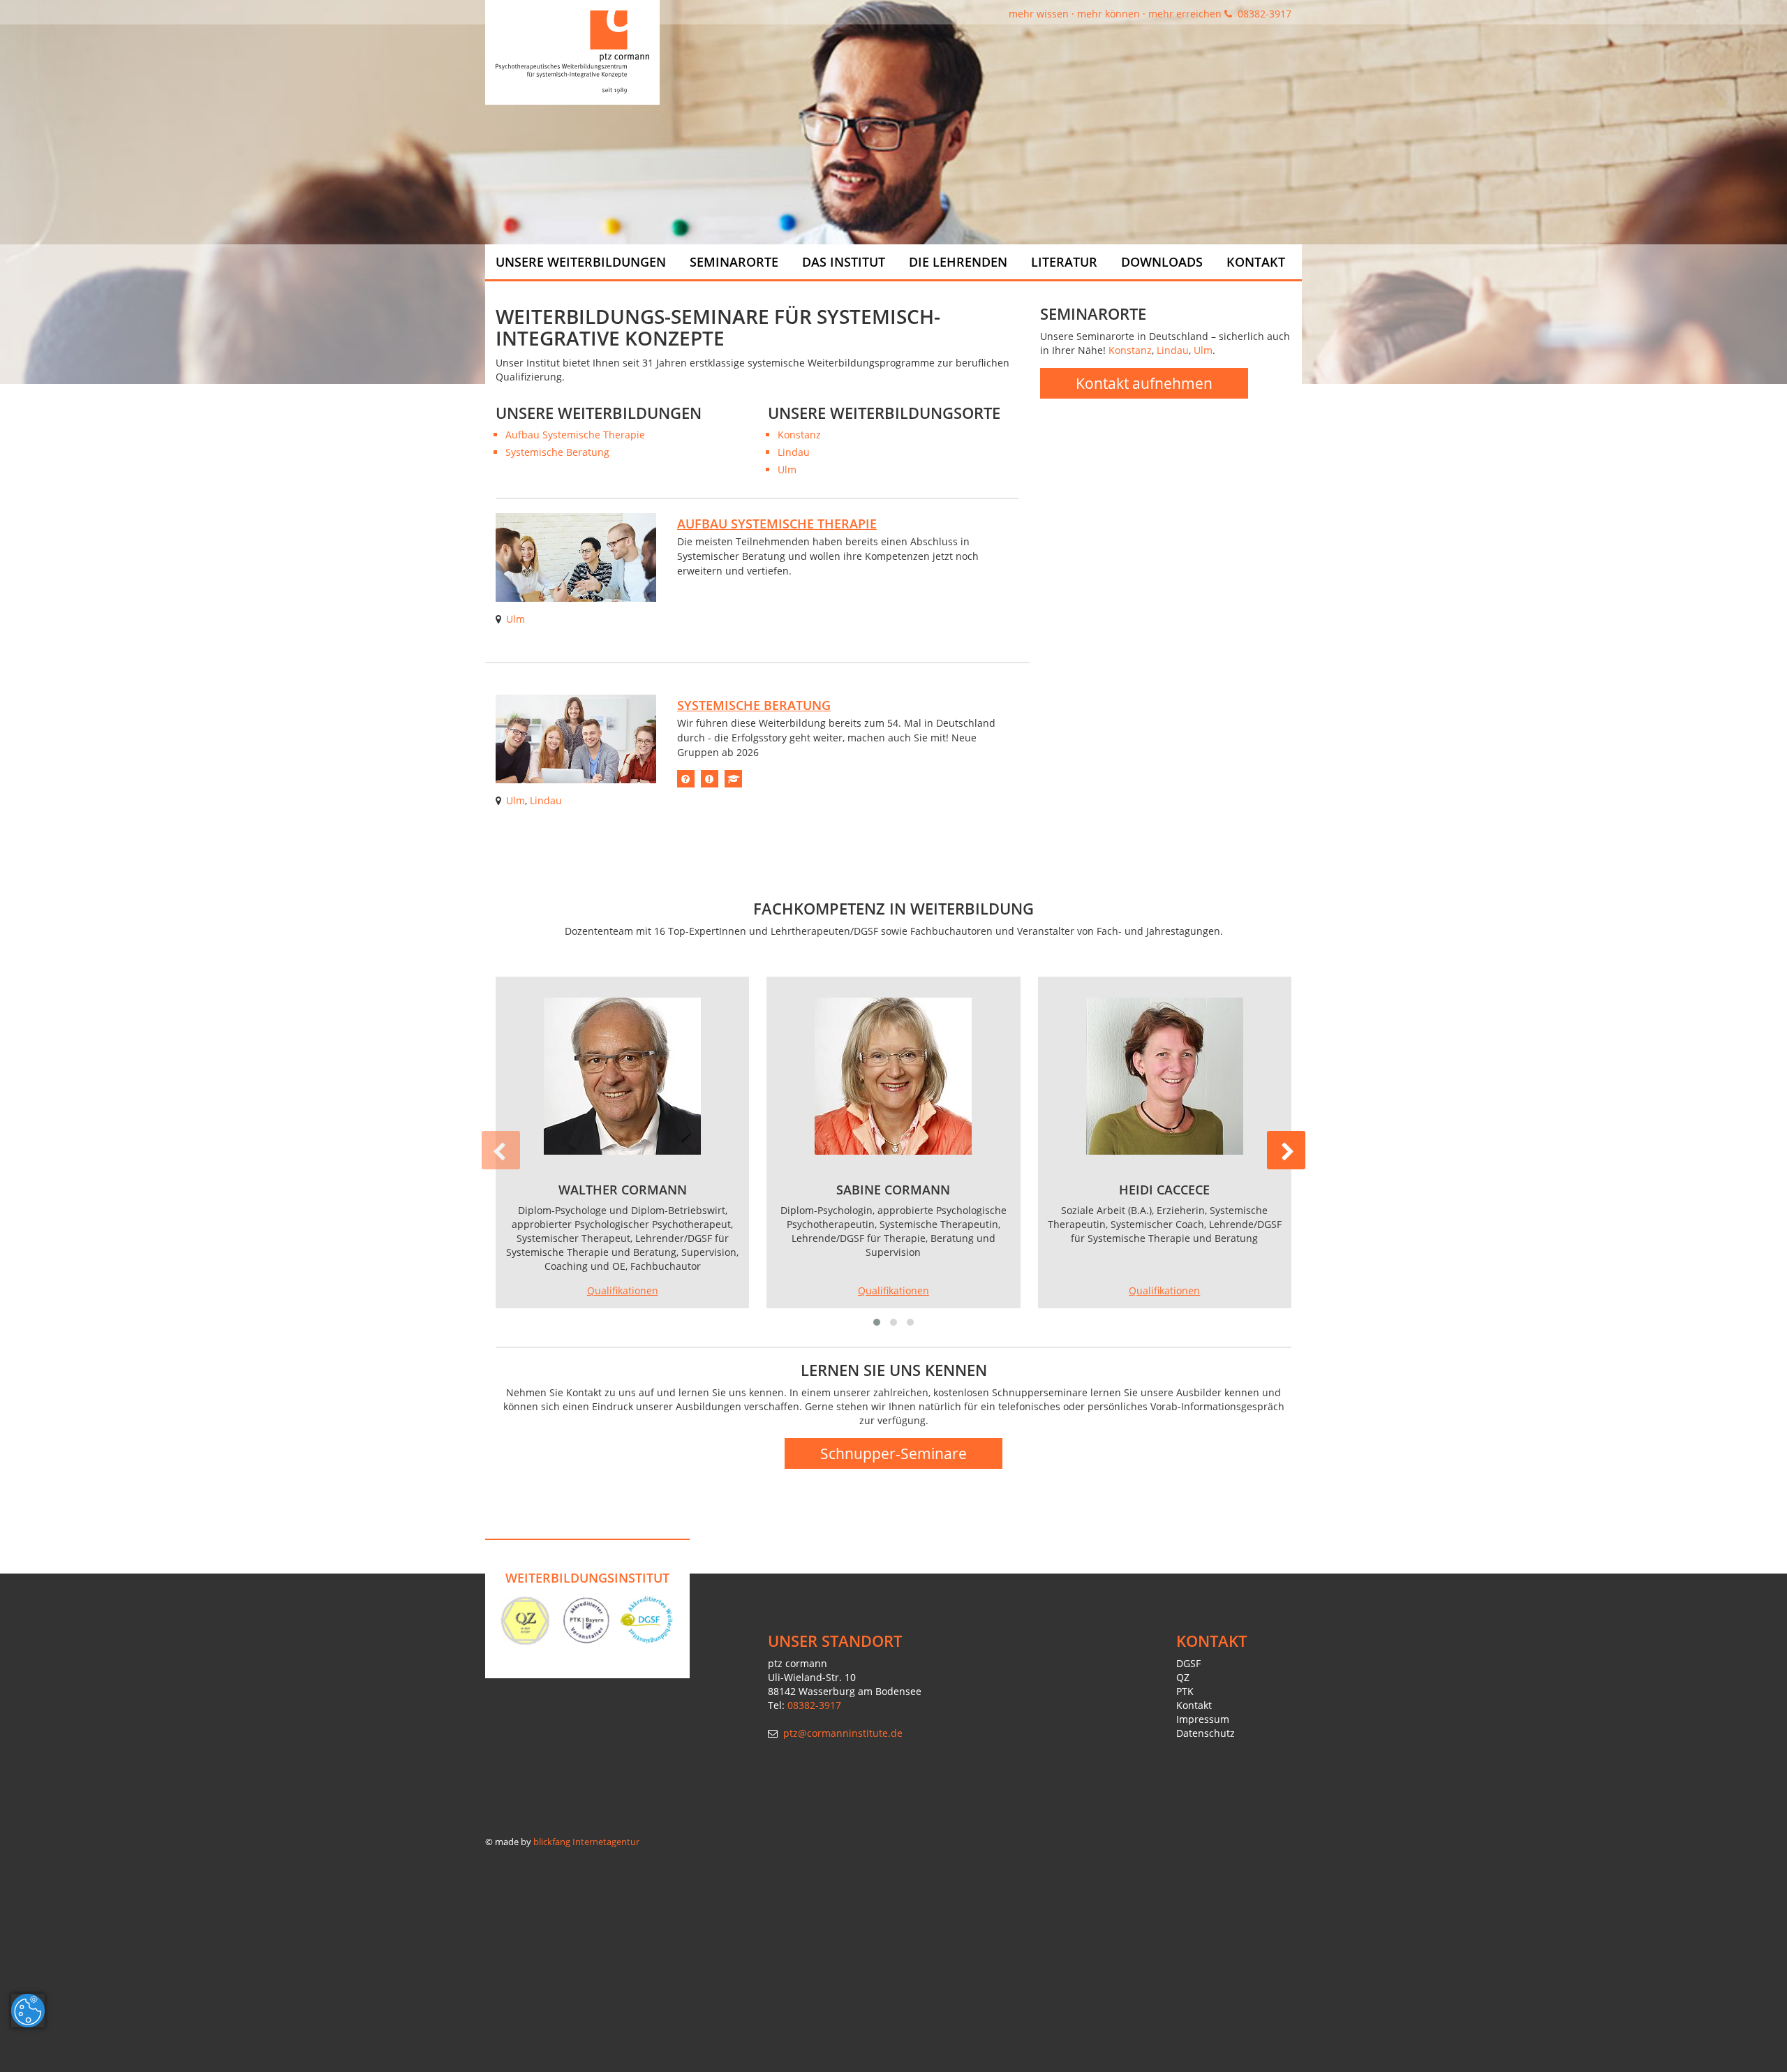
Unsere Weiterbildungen (581, 262)
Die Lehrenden (958, 262)
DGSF (1188, 1663)
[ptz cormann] (572, 52)
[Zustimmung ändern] (28, 2011)
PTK (1185, 1691)
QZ (1183, 1677)
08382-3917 (1263, 14)
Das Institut (844, 262)
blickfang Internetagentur (586, 1842)
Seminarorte (734, 262)
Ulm (787, 469)
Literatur (1064, 262)
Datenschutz (1206, 1733)
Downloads (1162, 262)
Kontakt (1256, 262)
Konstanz (799, 435)
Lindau (794, 452)
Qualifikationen (623, 1290)
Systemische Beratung (557, 452)
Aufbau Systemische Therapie (575, 435)
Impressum (1203, 1719)
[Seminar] (576, 556)
